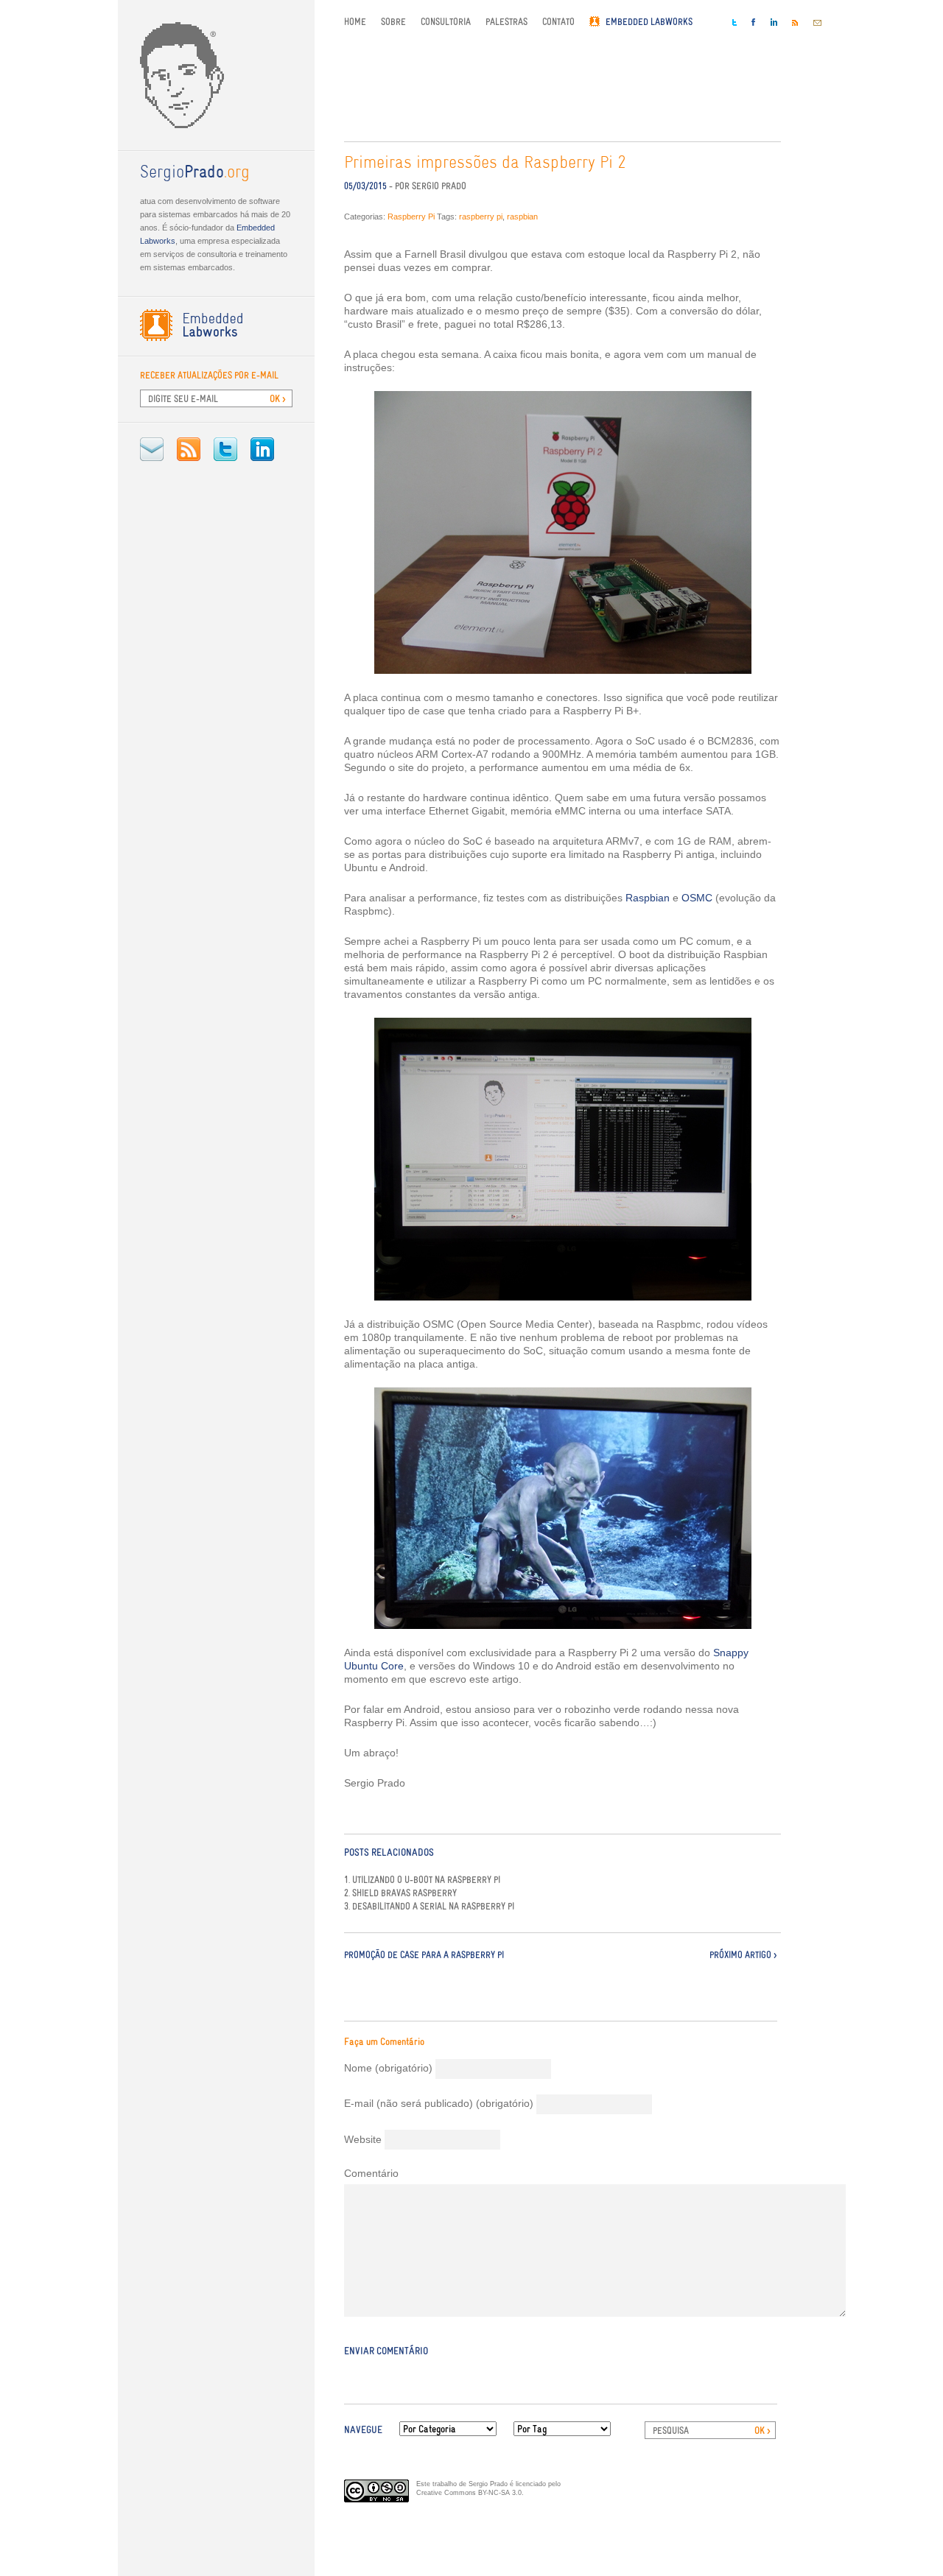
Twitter (225, 449)
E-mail (152, 449)
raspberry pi (481, 217)
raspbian (522, 217)
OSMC (697, 898)
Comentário (371, 2173)
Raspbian (648, 898)
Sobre (393, 22)
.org (195, 173)
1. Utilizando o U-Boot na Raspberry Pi (422, 1880)
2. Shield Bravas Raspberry (400, 1893)
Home (355, 22)
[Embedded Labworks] (216, 325)
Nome (388, 2068)
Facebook (754, 22)
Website (363, 2139)
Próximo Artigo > (743, 1955)
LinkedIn (262, 449)
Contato (558, 22)
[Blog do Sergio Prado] (216, 75)
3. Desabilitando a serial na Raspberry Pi (429, 1907)
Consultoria (446, 22)
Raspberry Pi (411, 217)
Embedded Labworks (649, 22)
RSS (189, 449)
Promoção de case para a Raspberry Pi (424, 1955)
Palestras (506, 22)
